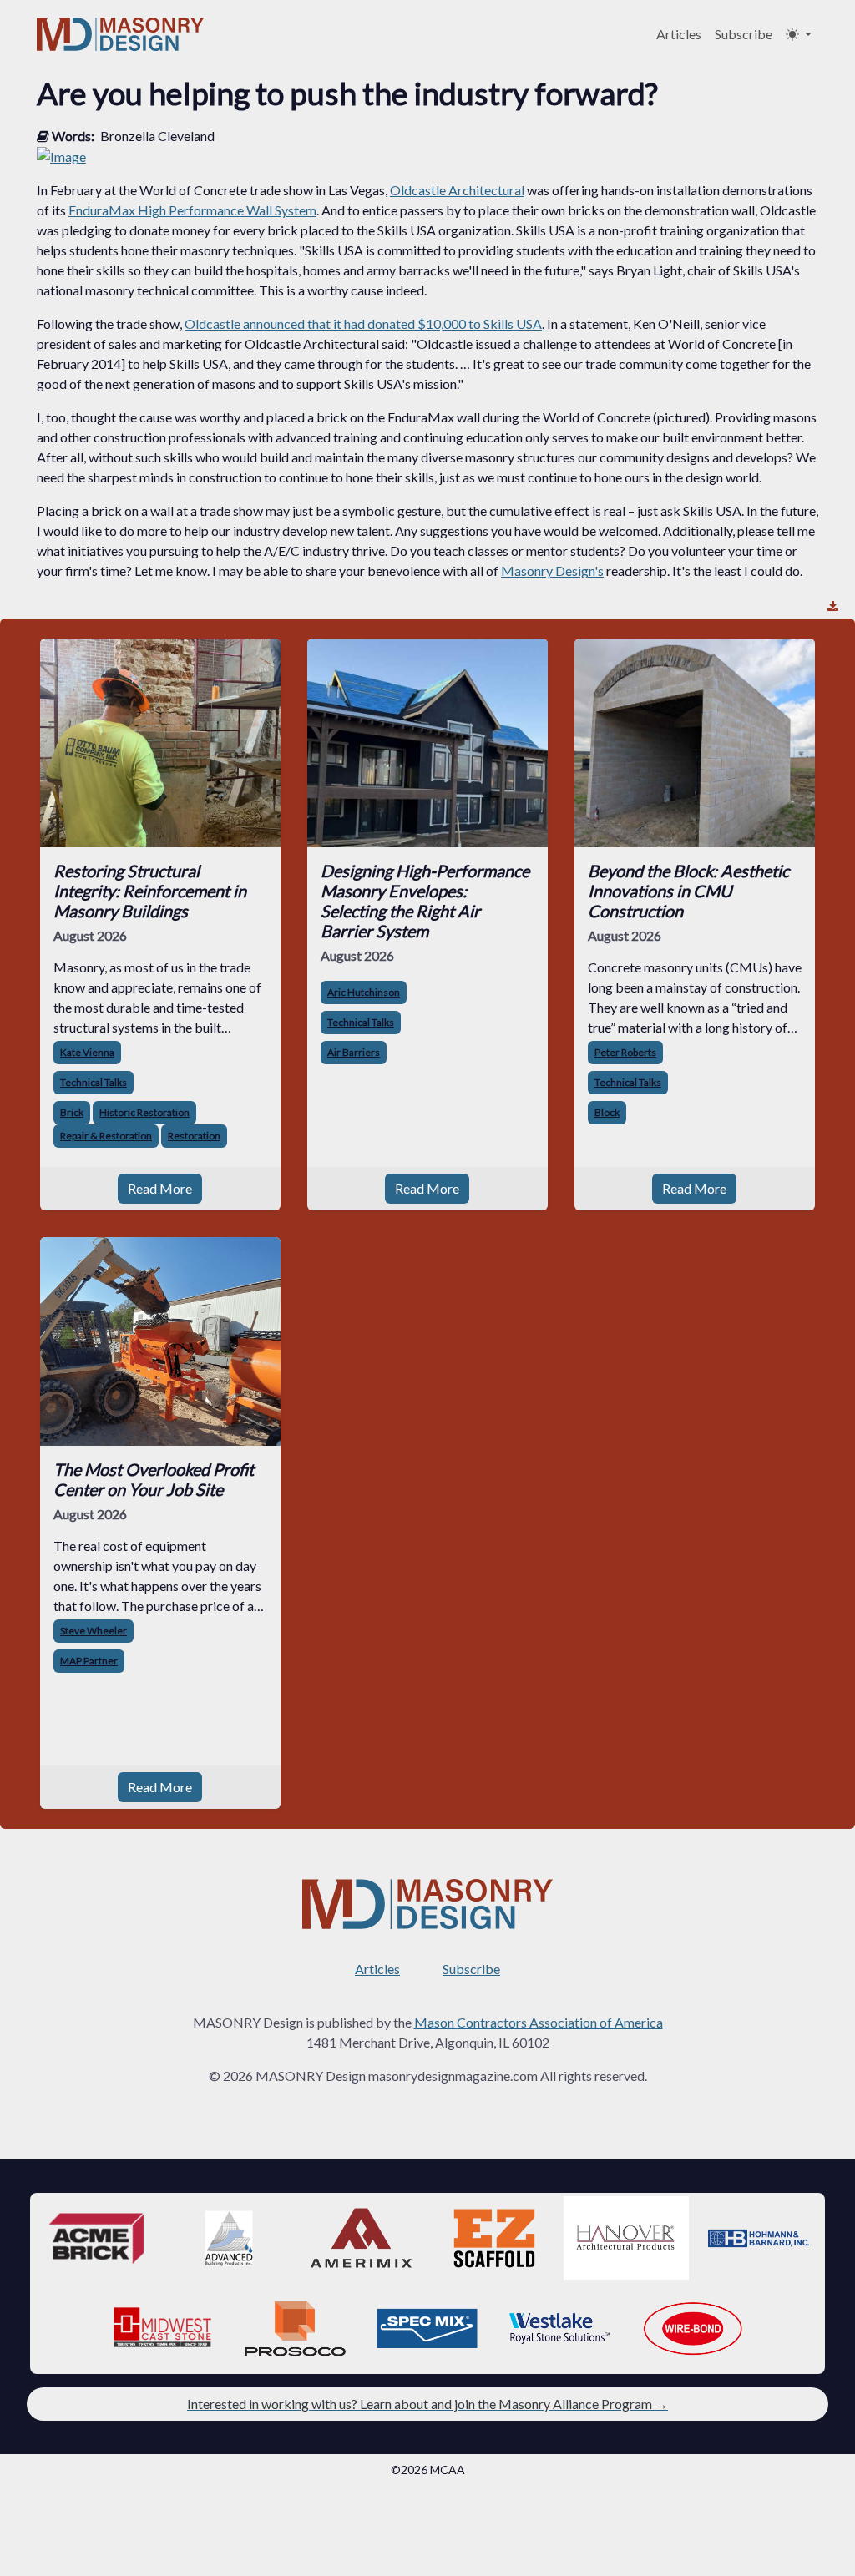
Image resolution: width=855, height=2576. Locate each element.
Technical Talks (94, 1082)
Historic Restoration (144, 1112)
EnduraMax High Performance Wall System (192, 210)
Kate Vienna (87, 1052)
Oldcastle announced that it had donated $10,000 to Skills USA (363, 323)
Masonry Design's (552, 571)
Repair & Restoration (106, 1136)
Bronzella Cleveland (157, 136)
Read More (160, 1188)
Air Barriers (354, 1052)
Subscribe (744, 34)
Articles (679, 34)
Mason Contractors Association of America (539, 2022)
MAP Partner (89, 1661)
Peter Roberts (625, 1052)
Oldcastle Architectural (457, 190)
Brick (72, 1112)
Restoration (194, 1136)
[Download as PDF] (833, 606)
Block (607, 1112)
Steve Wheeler (94, 1631)
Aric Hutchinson (364, 992)
